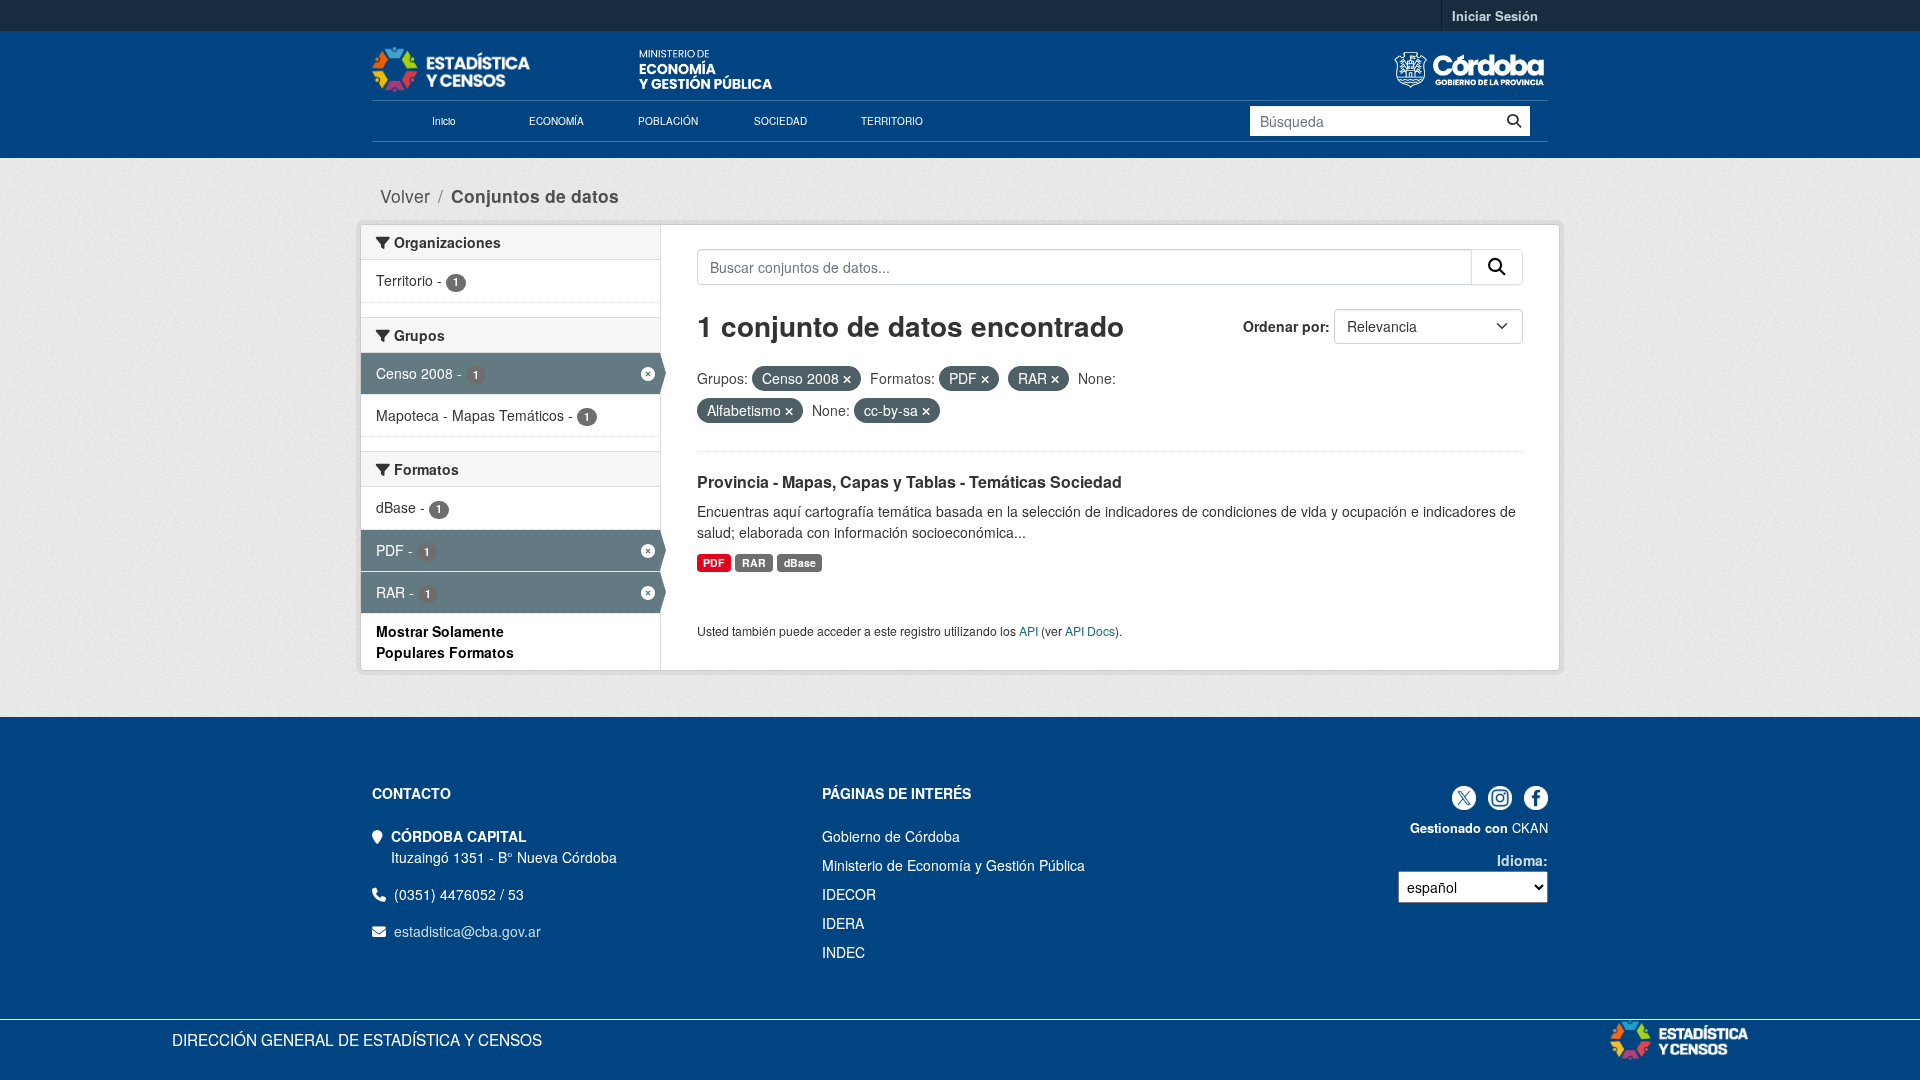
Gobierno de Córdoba (891, 836)
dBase (800, 562)
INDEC (843, 952)
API (1028, 630)
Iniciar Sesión (1495, 15)
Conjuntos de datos (535, 195)
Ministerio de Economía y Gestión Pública (953, 865)
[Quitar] (847, 379)
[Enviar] (1514, 121)
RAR (754, 562)
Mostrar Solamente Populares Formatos (445, 641)
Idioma (1520, 860)
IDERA (843, 923)
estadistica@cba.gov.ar (467, 931)
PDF (713, 562)
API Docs (1090, 630)
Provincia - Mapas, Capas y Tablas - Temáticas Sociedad (909, 481)
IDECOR (849, 894)
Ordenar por (1284, 326)
